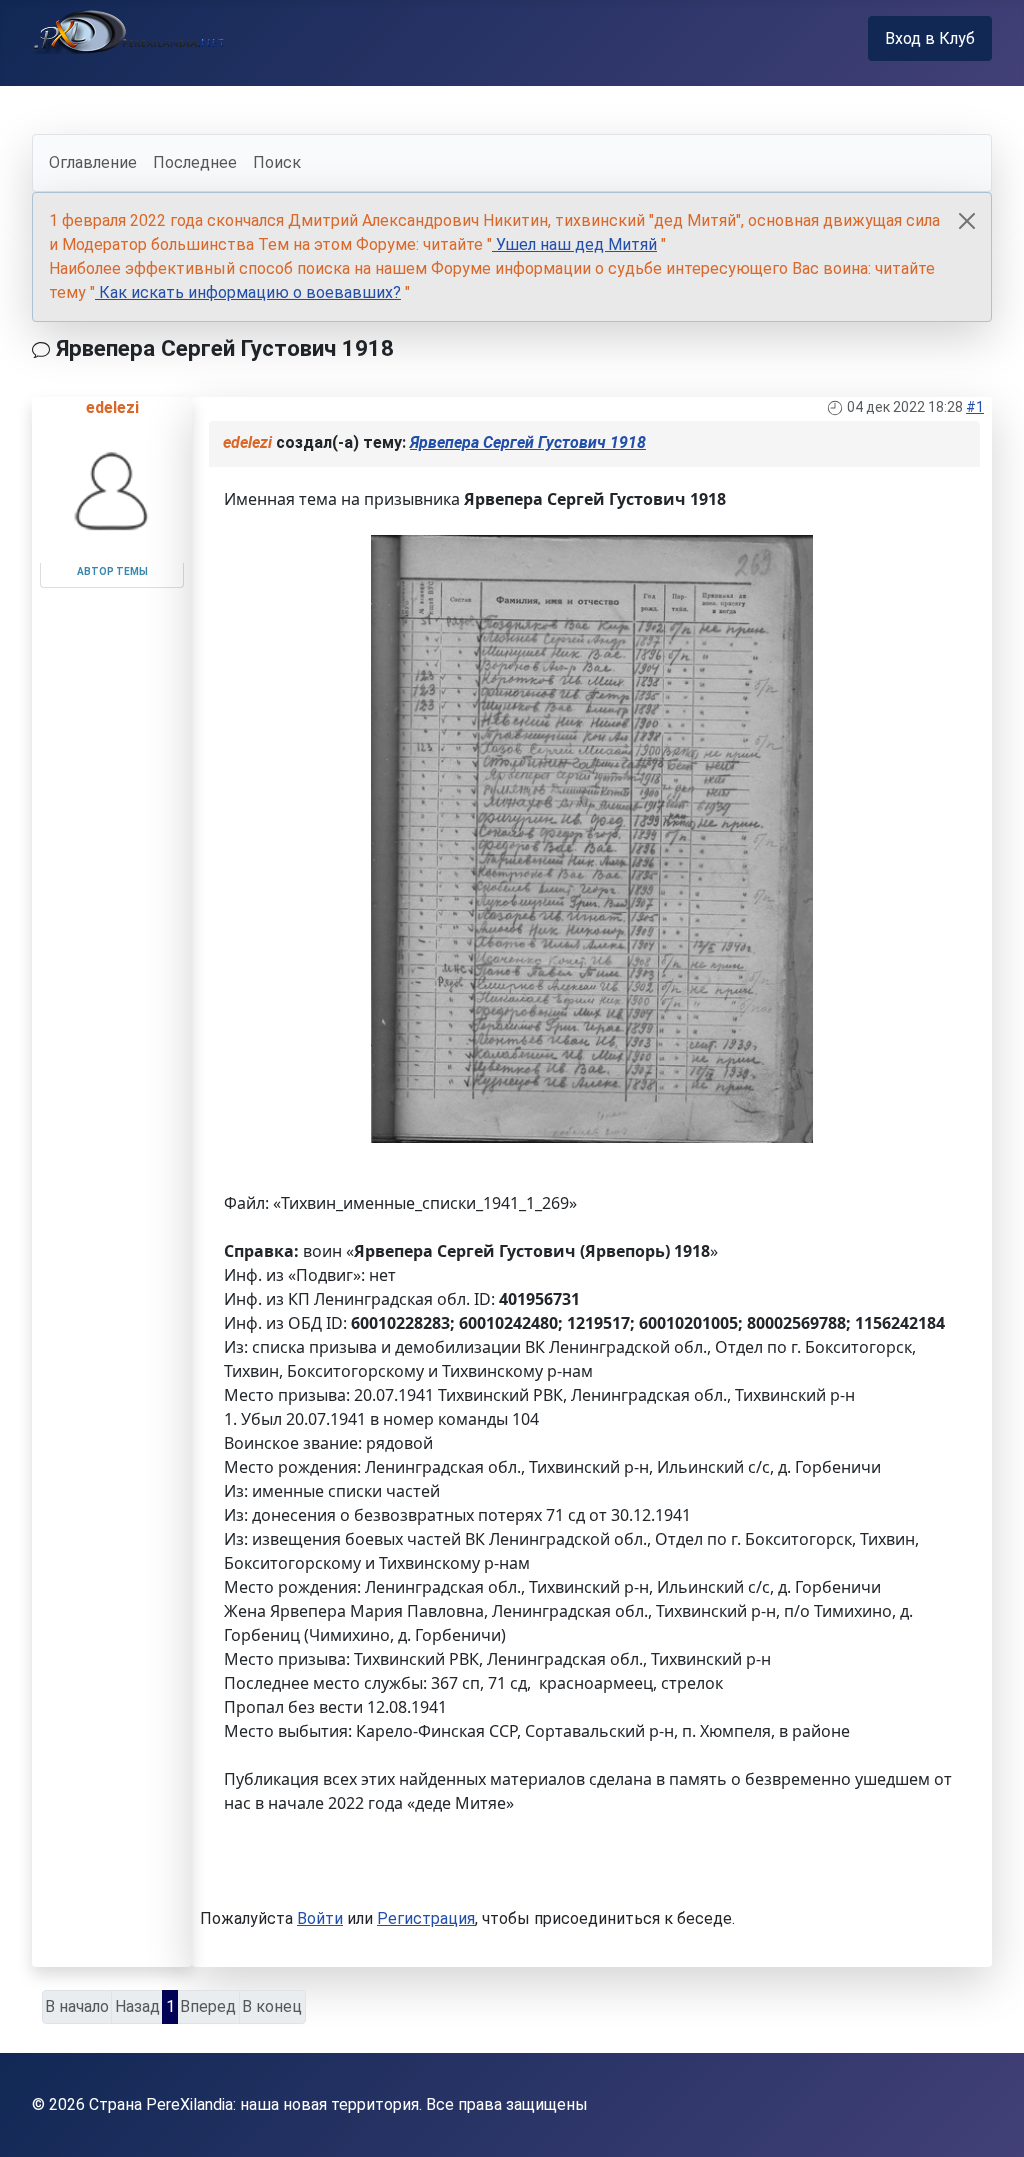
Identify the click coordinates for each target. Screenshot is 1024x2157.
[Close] (967, 221)
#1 (975, 407)
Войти (320, 1918)
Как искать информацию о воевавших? (248, 292)
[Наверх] (989, 2120)
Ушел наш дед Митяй (574, 244)
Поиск (277, 162)
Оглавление (93, 162)
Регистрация (426, 1918)
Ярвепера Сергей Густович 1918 (528, 442)
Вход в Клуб (930, 38)
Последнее (195, 162)
